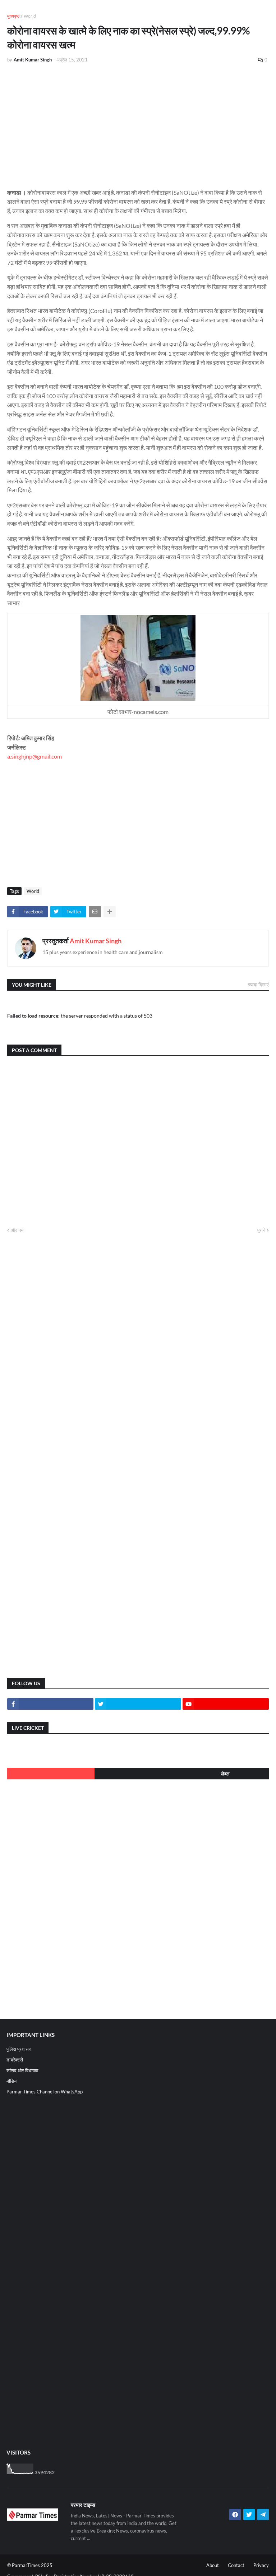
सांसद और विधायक (22, 2070)
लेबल (225, 1774)
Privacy (261, 2565)
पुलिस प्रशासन (19, 2049)
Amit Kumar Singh (96, 941)
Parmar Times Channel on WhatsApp (45, 2092)
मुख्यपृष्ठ (13, 16)
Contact (236, 2565)
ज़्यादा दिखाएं (258, 985)
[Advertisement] (138, 123)
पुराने (261, 1230)
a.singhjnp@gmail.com (34, 756)
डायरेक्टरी (15, 2060)
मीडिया (12, 2081)
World (30, 16)
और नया (18, 1230)
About (213, 2565)
